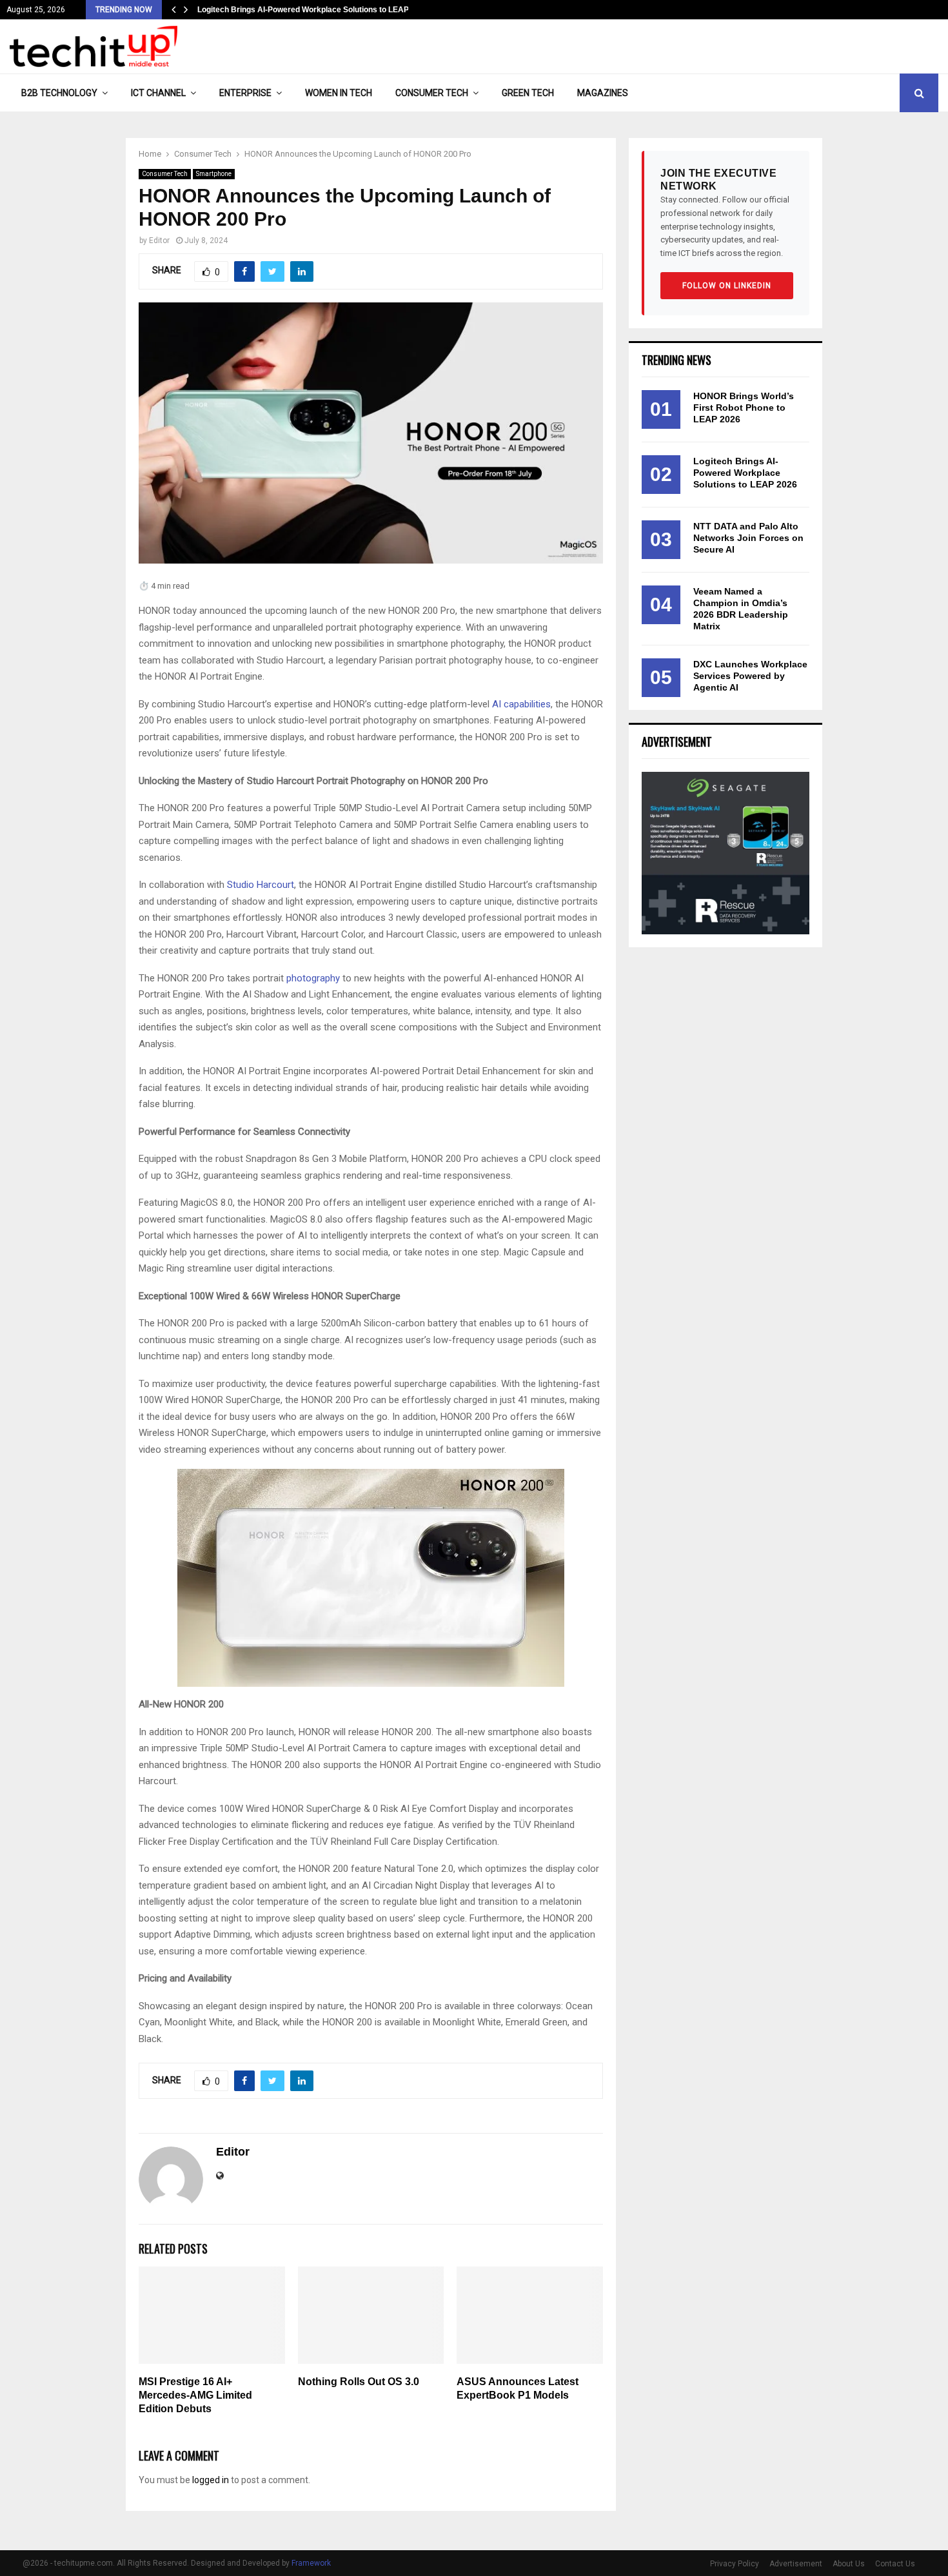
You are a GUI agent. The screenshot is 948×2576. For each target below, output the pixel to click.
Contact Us (895, 2564)
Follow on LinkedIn (727, 286)
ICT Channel (158, 93)
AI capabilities (521, 704)
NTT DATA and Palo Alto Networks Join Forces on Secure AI (748, 538)
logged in (211, 2480)
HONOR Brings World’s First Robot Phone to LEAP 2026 (744, 408)
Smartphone (214, 174)
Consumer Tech (432, 93)
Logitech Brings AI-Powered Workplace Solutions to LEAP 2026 (745, 473)
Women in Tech (339, 93)
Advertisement (796, 2564)
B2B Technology (59, 93)
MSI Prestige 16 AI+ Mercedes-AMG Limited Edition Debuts (195, 2395)
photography (313, 978)
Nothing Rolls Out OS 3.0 (359, 2382)
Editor (159, 241)
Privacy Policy (735, 2564)
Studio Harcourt (261, 885)
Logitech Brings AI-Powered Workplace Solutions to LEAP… (307, 10)
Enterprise (245, 93)
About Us (849, 2564)
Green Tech (528, 93)
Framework (311, 2563)
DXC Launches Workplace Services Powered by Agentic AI (750, 676)
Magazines (603, 93)
